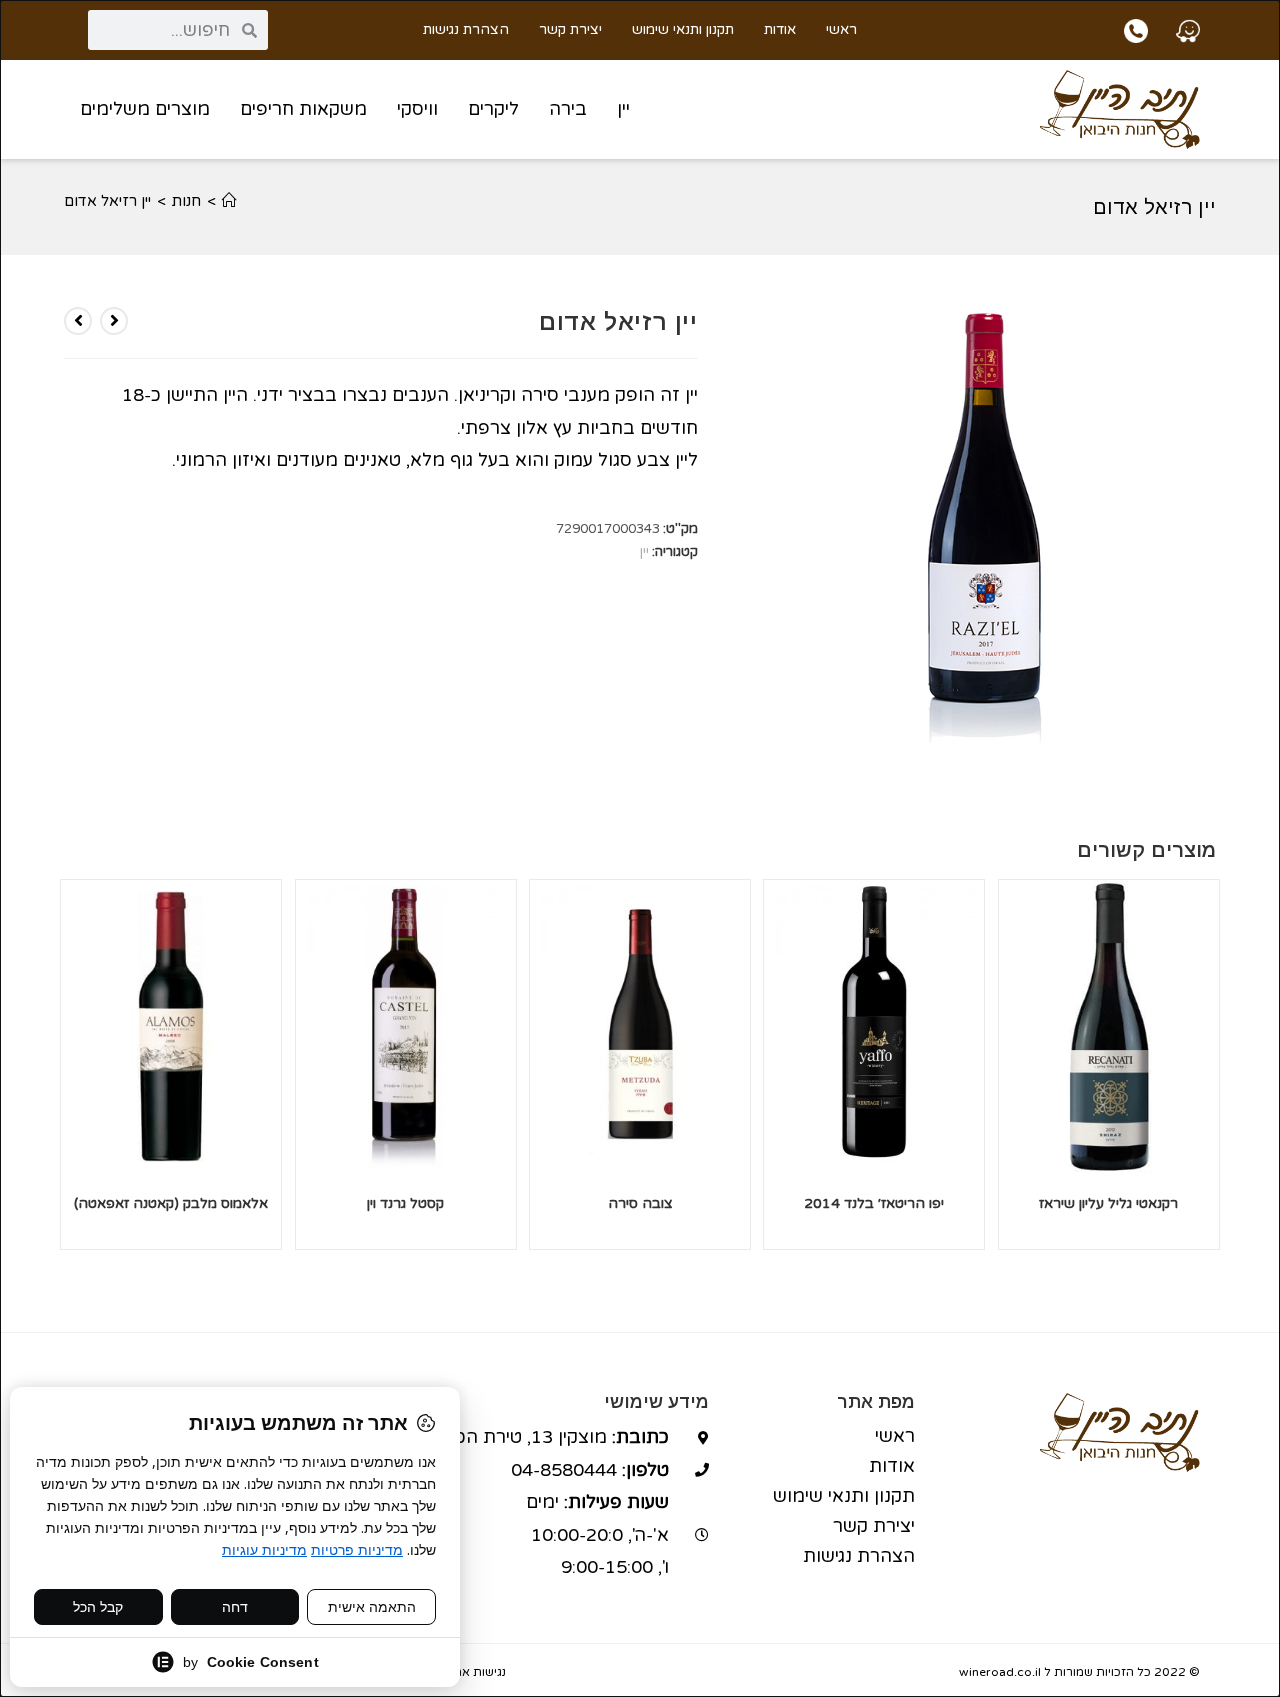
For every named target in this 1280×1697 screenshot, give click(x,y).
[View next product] (78, 321)
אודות (780, 29)
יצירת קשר (570, 29)
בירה (568, 109)
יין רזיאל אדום (107, 201)
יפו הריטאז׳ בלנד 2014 (874, 1203)
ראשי (841, 29)
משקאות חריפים (303, 109)
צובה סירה (640, 1203)
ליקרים (493, 109)
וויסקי (417, 109)
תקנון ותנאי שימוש (683, 29)
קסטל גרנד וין (405, 1203)
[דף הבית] (229, 201)
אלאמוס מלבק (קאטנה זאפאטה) (171, 1203)
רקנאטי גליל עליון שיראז (1108, 1203)
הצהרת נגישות (466, 29)
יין (623, 109)
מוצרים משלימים (145, 109)
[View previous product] (114, 321)
